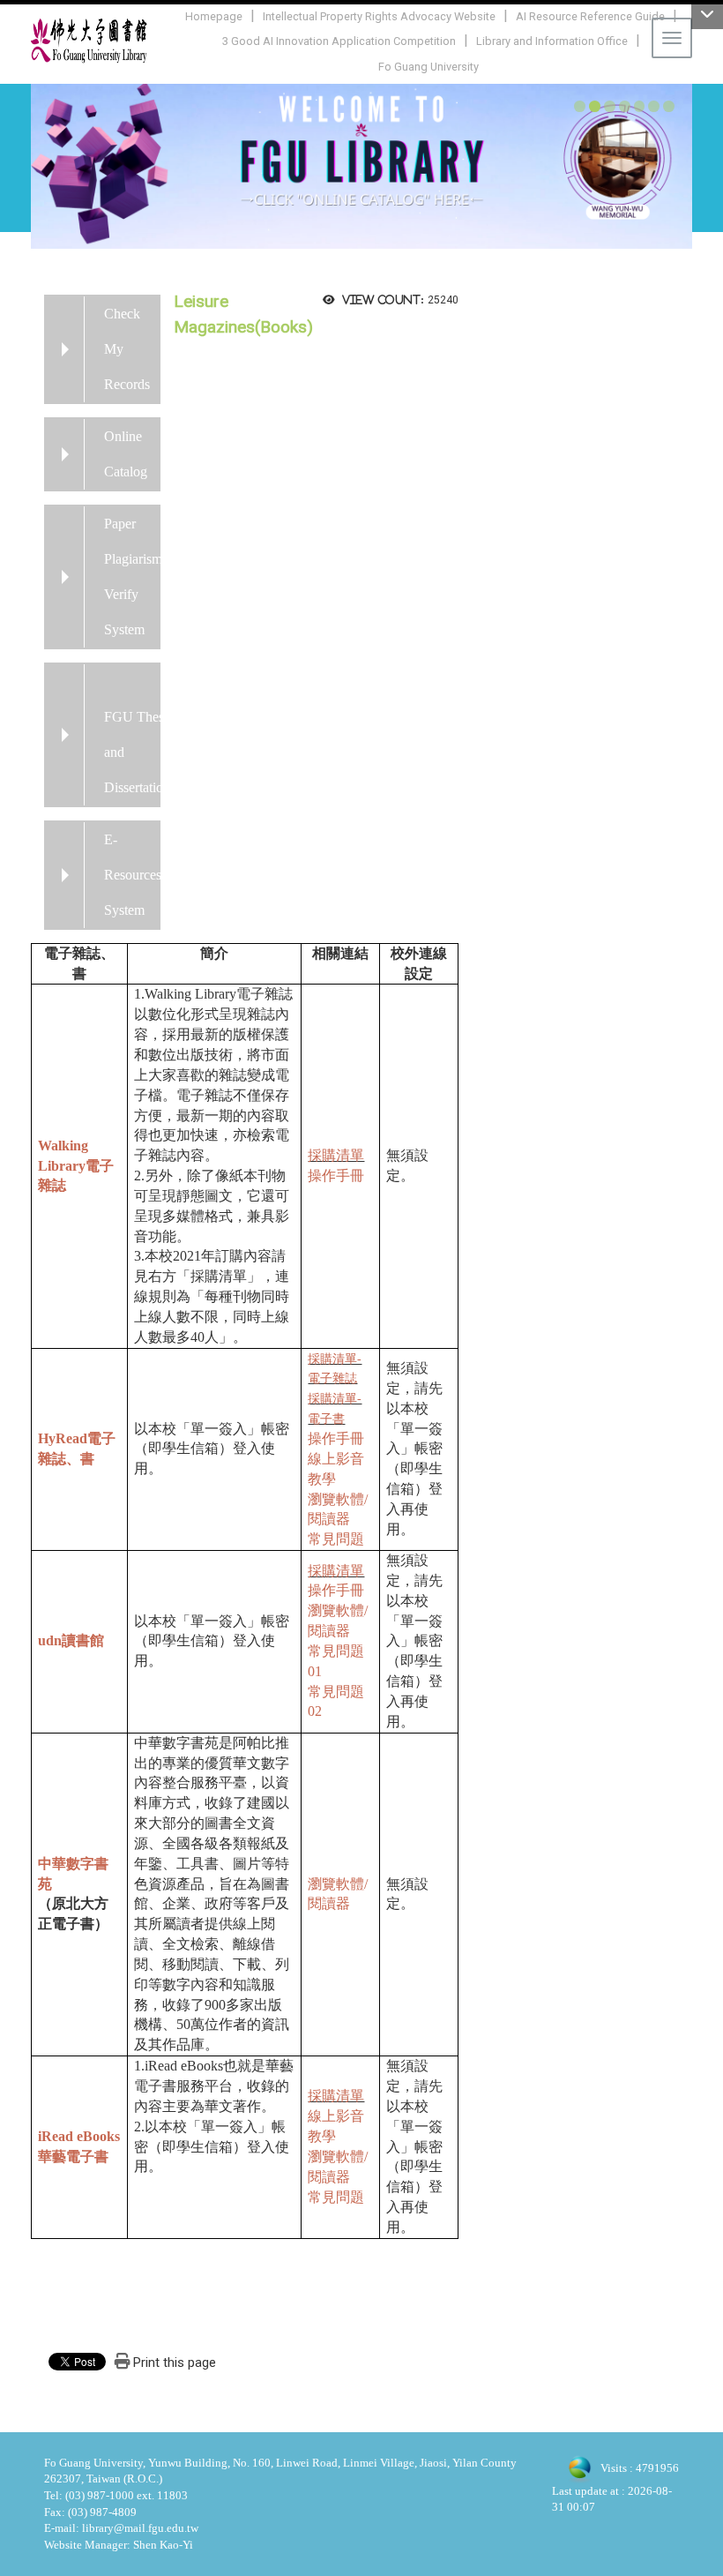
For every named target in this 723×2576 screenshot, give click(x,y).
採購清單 (336, 1155)
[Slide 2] (595, 106)
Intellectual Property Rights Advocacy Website (379, 16)
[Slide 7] (669, 106)
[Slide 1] (580, 106)
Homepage (214, 16)
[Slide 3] (610, 106)
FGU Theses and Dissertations (140, 752)
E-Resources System (133, 875)
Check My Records (127, 349)
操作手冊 (336, 1176)
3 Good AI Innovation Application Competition (339, 41)
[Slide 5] (640, 106)
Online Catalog (126, 454)
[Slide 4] (625, 106)
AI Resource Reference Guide (590, 16)
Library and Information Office (552, 41)
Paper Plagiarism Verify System (133, 577)
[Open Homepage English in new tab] (361, 165)
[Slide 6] (654, 106)
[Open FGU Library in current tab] (89, 41)
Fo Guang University (429, 67)
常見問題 (336, 1539)
